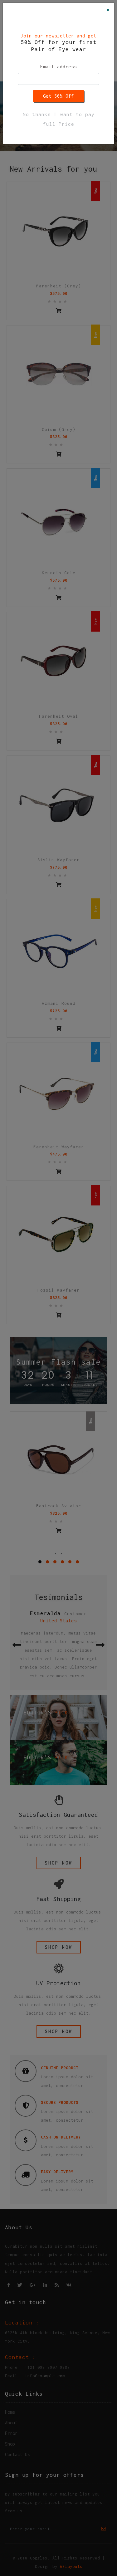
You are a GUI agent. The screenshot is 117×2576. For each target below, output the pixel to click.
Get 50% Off (58, 96)
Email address (58, 67)
